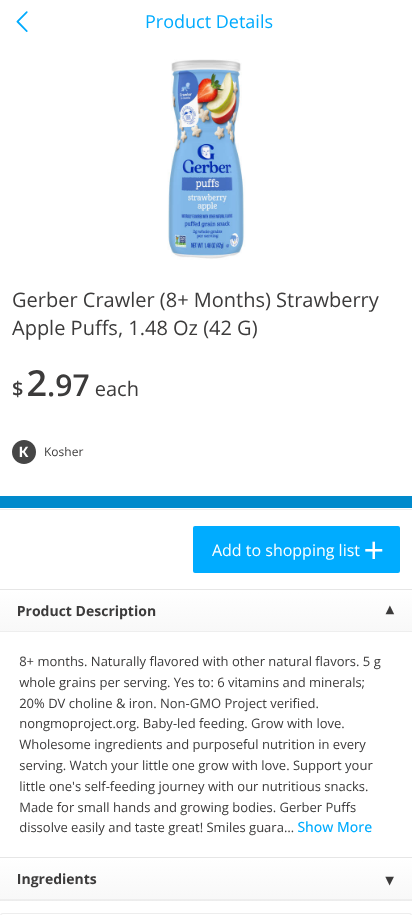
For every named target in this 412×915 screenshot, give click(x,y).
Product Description (86, 611)
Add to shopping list (286, 550)
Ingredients (57, 879)
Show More (334, 827)
